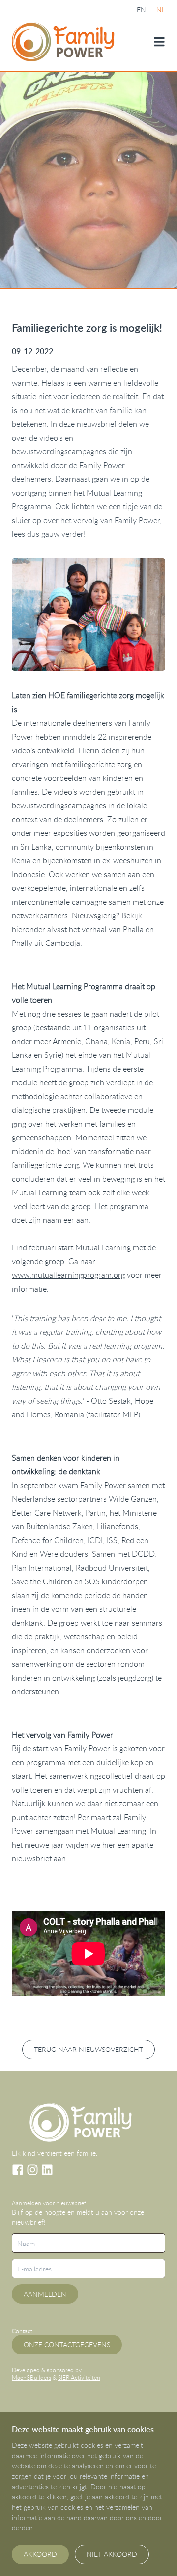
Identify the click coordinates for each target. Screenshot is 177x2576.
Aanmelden (45, 2294)
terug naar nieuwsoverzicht (88, 2049)
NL (161, 10)
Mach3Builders (31, 2377)
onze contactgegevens (67, 2344)
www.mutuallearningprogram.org (68, 1275)
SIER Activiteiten (79, 2377)
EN (141, 10)
